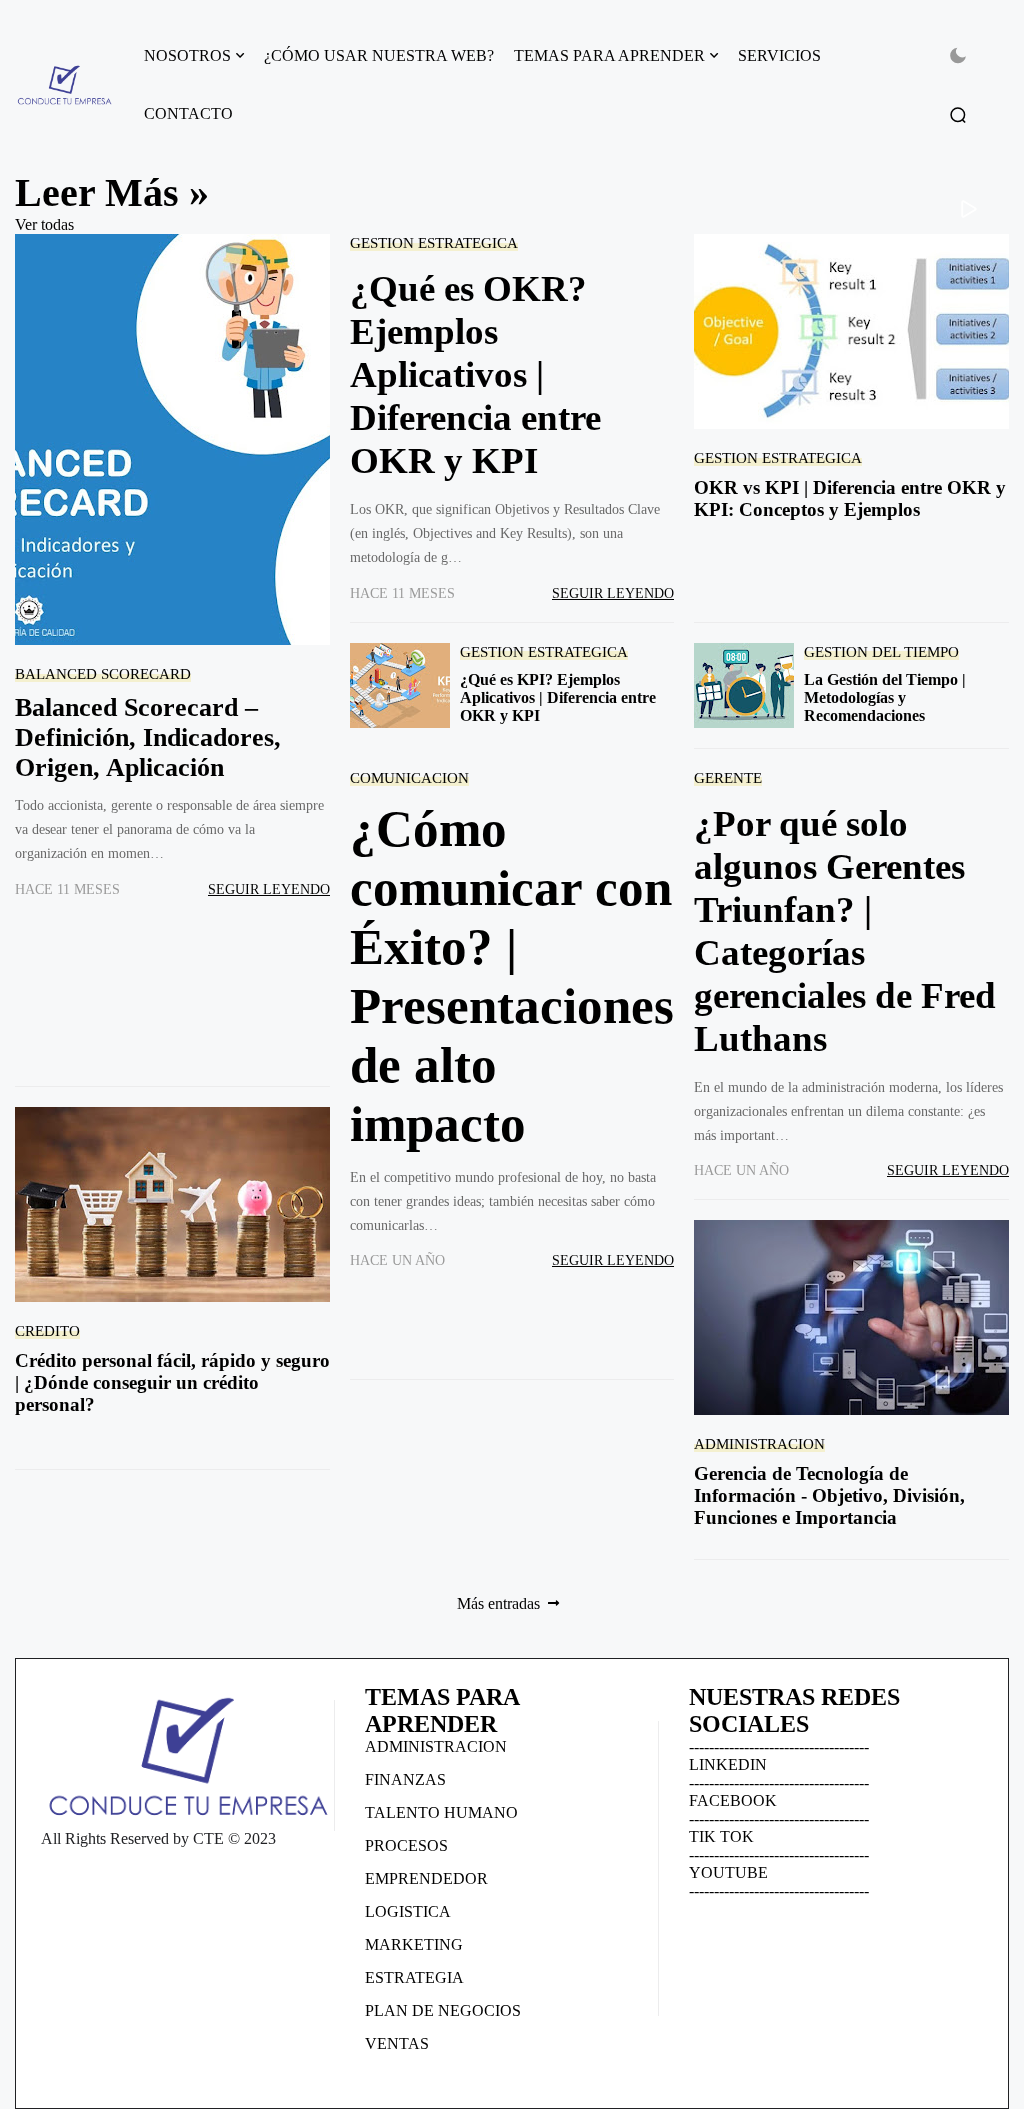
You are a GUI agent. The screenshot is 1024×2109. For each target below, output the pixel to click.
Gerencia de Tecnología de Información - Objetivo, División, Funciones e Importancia (829, 1495)
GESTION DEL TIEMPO (881, 651)
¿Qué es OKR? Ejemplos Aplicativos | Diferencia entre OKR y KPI (475, 374)
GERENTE (728, 777)
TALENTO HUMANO (441, 1812)
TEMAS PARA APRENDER (609, 55)
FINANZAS (405, 1779)
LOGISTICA (408, 1911)
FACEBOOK (733, 1800)
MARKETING (414, 1944)
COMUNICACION (409, 777)
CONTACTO (188, 113)
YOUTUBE (728, 1872)
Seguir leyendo (269, 889)
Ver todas (44, 224)
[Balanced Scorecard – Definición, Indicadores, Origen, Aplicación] (172, 439)
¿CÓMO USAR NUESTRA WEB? (379, 55)
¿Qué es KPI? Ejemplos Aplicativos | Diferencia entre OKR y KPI (558, 697)
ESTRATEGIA (414, 1977)
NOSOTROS (187, 55)
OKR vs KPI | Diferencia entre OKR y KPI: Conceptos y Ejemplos (850, 498)
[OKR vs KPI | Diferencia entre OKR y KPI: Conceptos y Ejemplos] (851, 331)
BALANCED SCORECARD (103, 673)
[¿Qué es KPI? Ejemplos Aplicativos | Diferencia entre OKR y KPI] (400, 685)
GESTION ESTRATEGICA (434, 242)
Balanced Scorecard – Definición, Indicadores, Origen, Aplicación (148, 737)
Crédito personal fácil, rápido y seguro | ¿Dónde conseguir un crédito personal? (172, 1382)
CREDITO (47, 1330)
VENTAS (397, 2043)
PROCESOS (406, 1845)
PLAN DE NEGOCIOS (443, 2010)
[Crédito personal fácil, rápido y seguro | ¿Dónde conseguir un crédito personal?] (172, 1204)
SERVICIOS (779, 55)
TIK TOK (721, 1836)
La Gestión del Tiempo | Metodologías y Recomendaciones (885, 697)
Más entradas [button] (498, 1603)
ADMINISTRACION (759, 1443)
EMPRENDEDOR (426, 1878)
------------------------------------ (779, 1746)
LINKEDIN (728, 1764)
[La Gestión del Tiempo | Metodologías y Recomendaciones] (744, 685)
